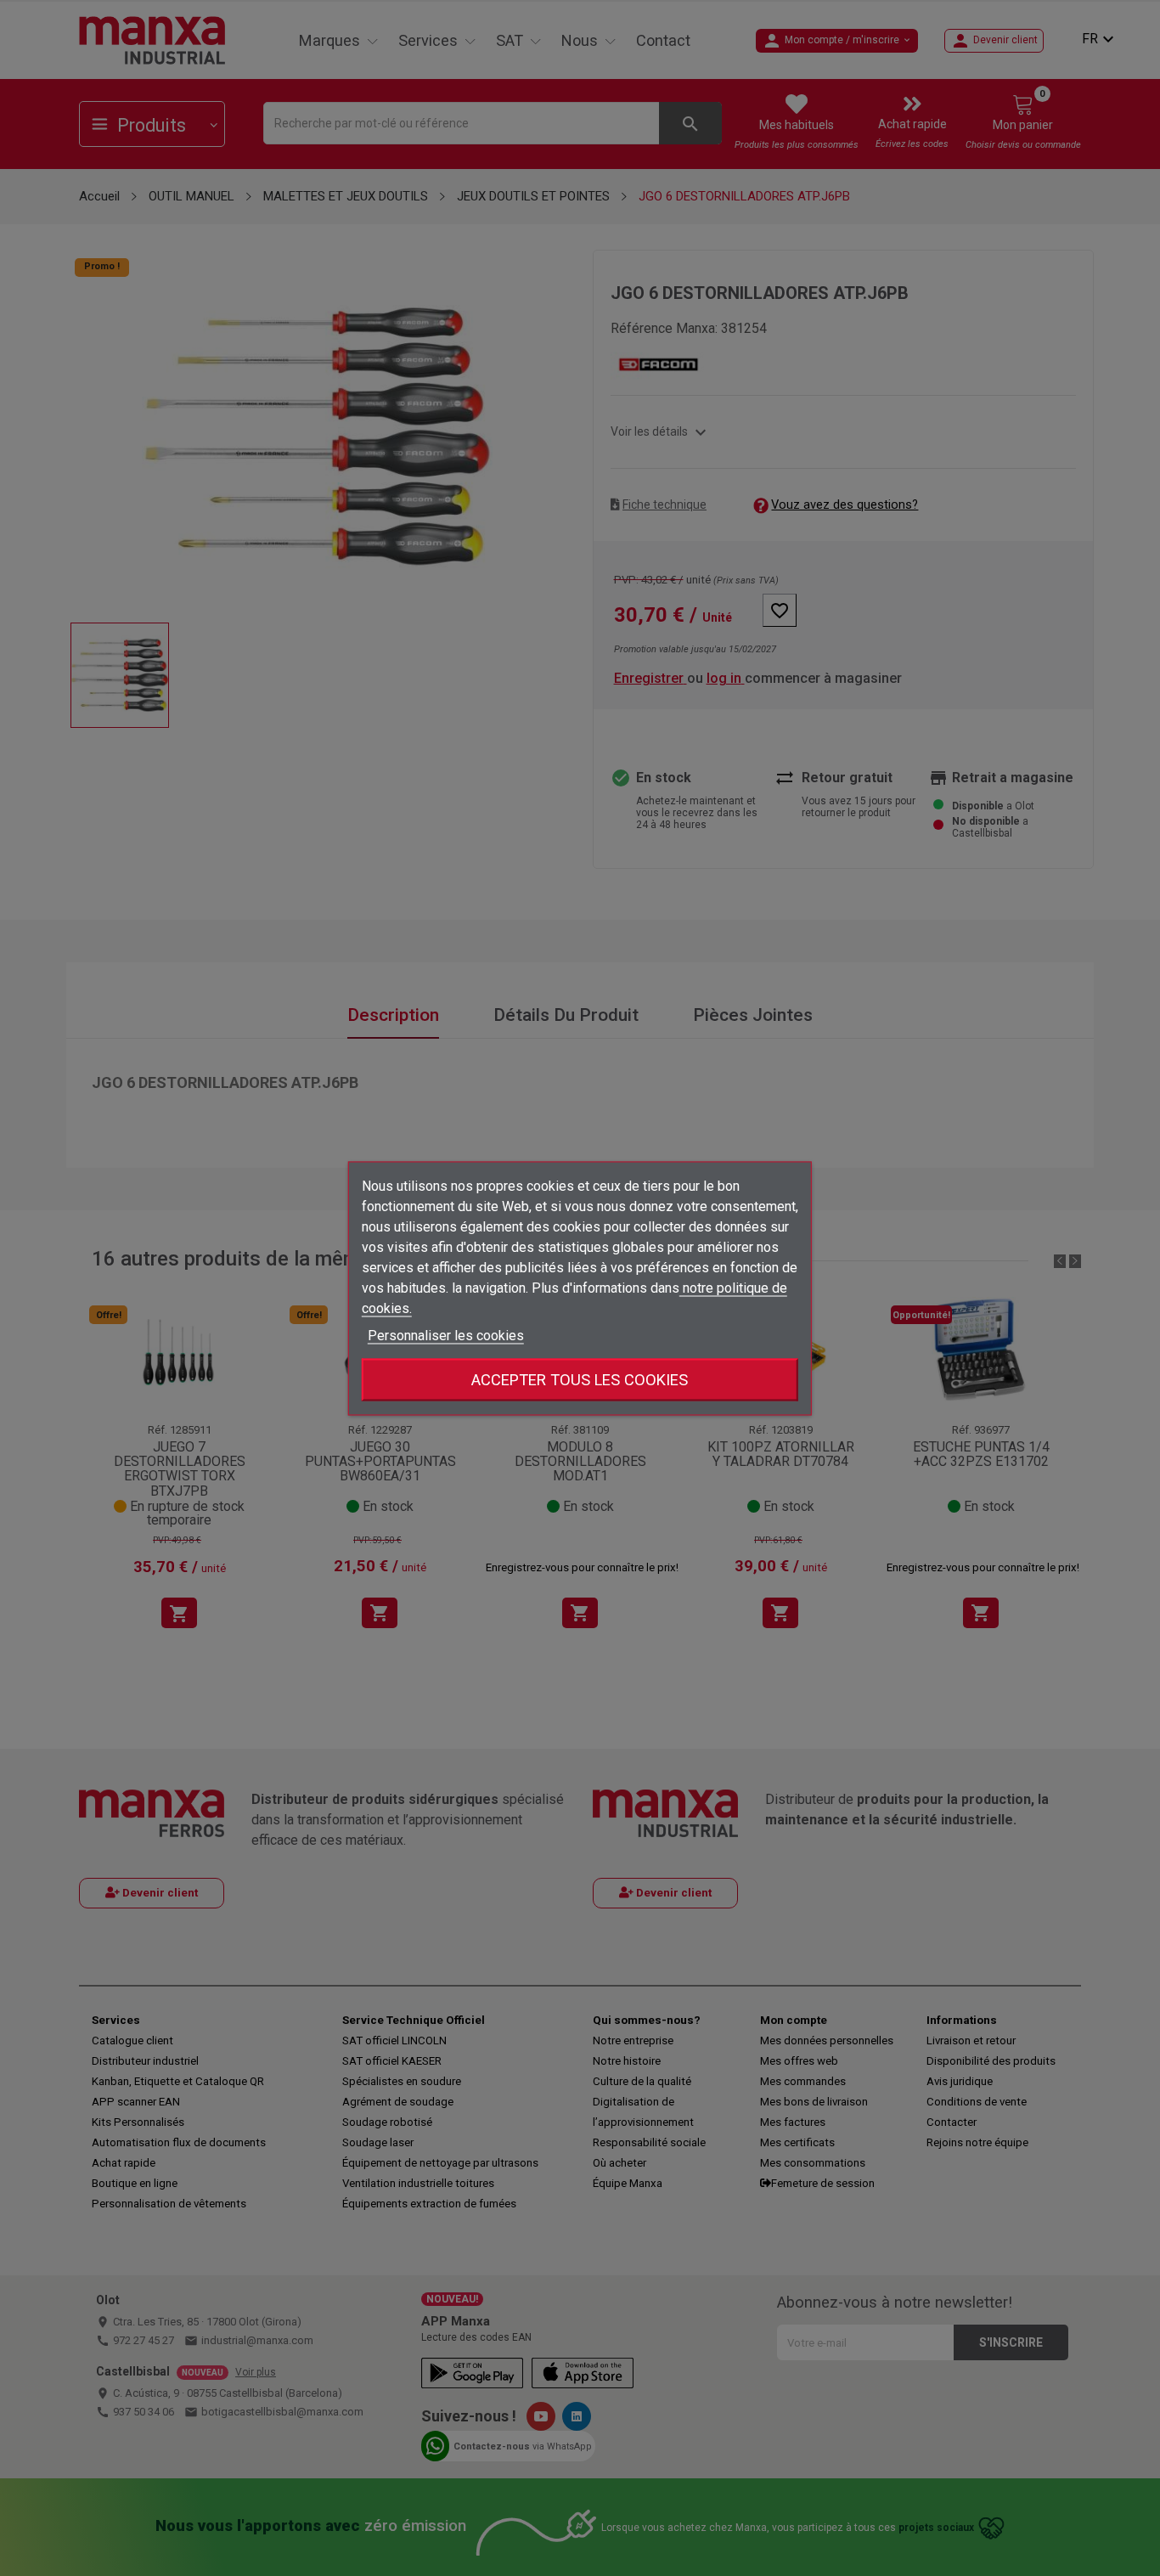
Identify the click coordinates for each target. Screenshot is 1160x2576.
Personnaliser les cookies (446, 1335)
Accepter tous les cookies (580, 1379)
